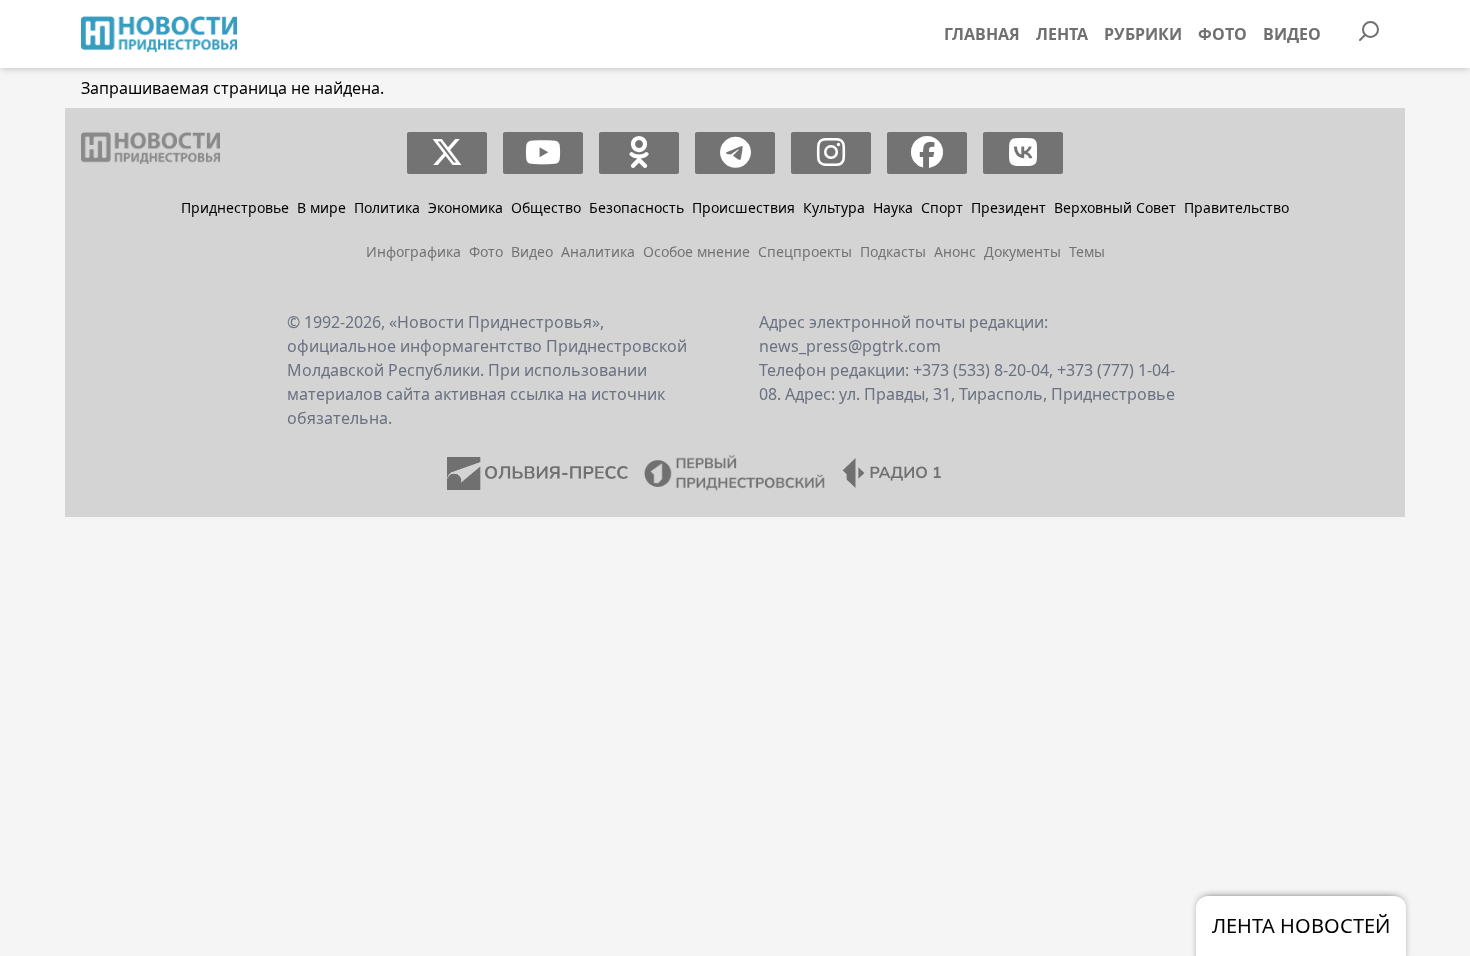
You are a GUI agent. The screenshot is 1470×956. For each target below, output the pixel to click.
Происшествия (743, 207)
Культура (834, 207)
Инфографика (413, 251)
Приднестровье (235, 207)
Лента (1062, 34)
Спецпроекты (805, 251)
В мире (321, 207)
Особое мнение (696, 251)
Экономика (465, 207)
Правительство (1236, 207)
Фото (1222, 34)
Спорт (942, 207)
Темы (1087, 251)
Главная (982, 34)
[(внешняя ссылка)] (447, 153)
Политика (387, 207)
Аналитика (598, 251)
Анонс (955, 251)
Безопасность (636, 207)
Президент (1008, 207)
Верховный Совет (1115, 207)
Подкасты (893, 251)
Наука (893, 207)
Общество (546, 207)
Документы (1022, 251)
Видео (1292, 34)
